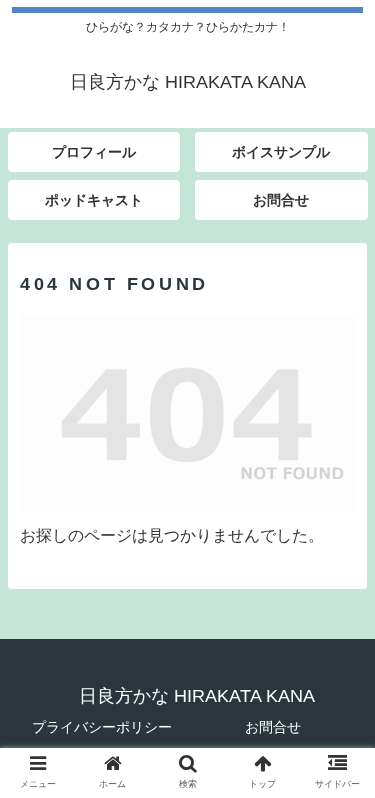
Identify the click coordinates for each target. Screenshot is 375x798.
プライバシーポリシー (102, 727)
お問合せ (273, 727)
